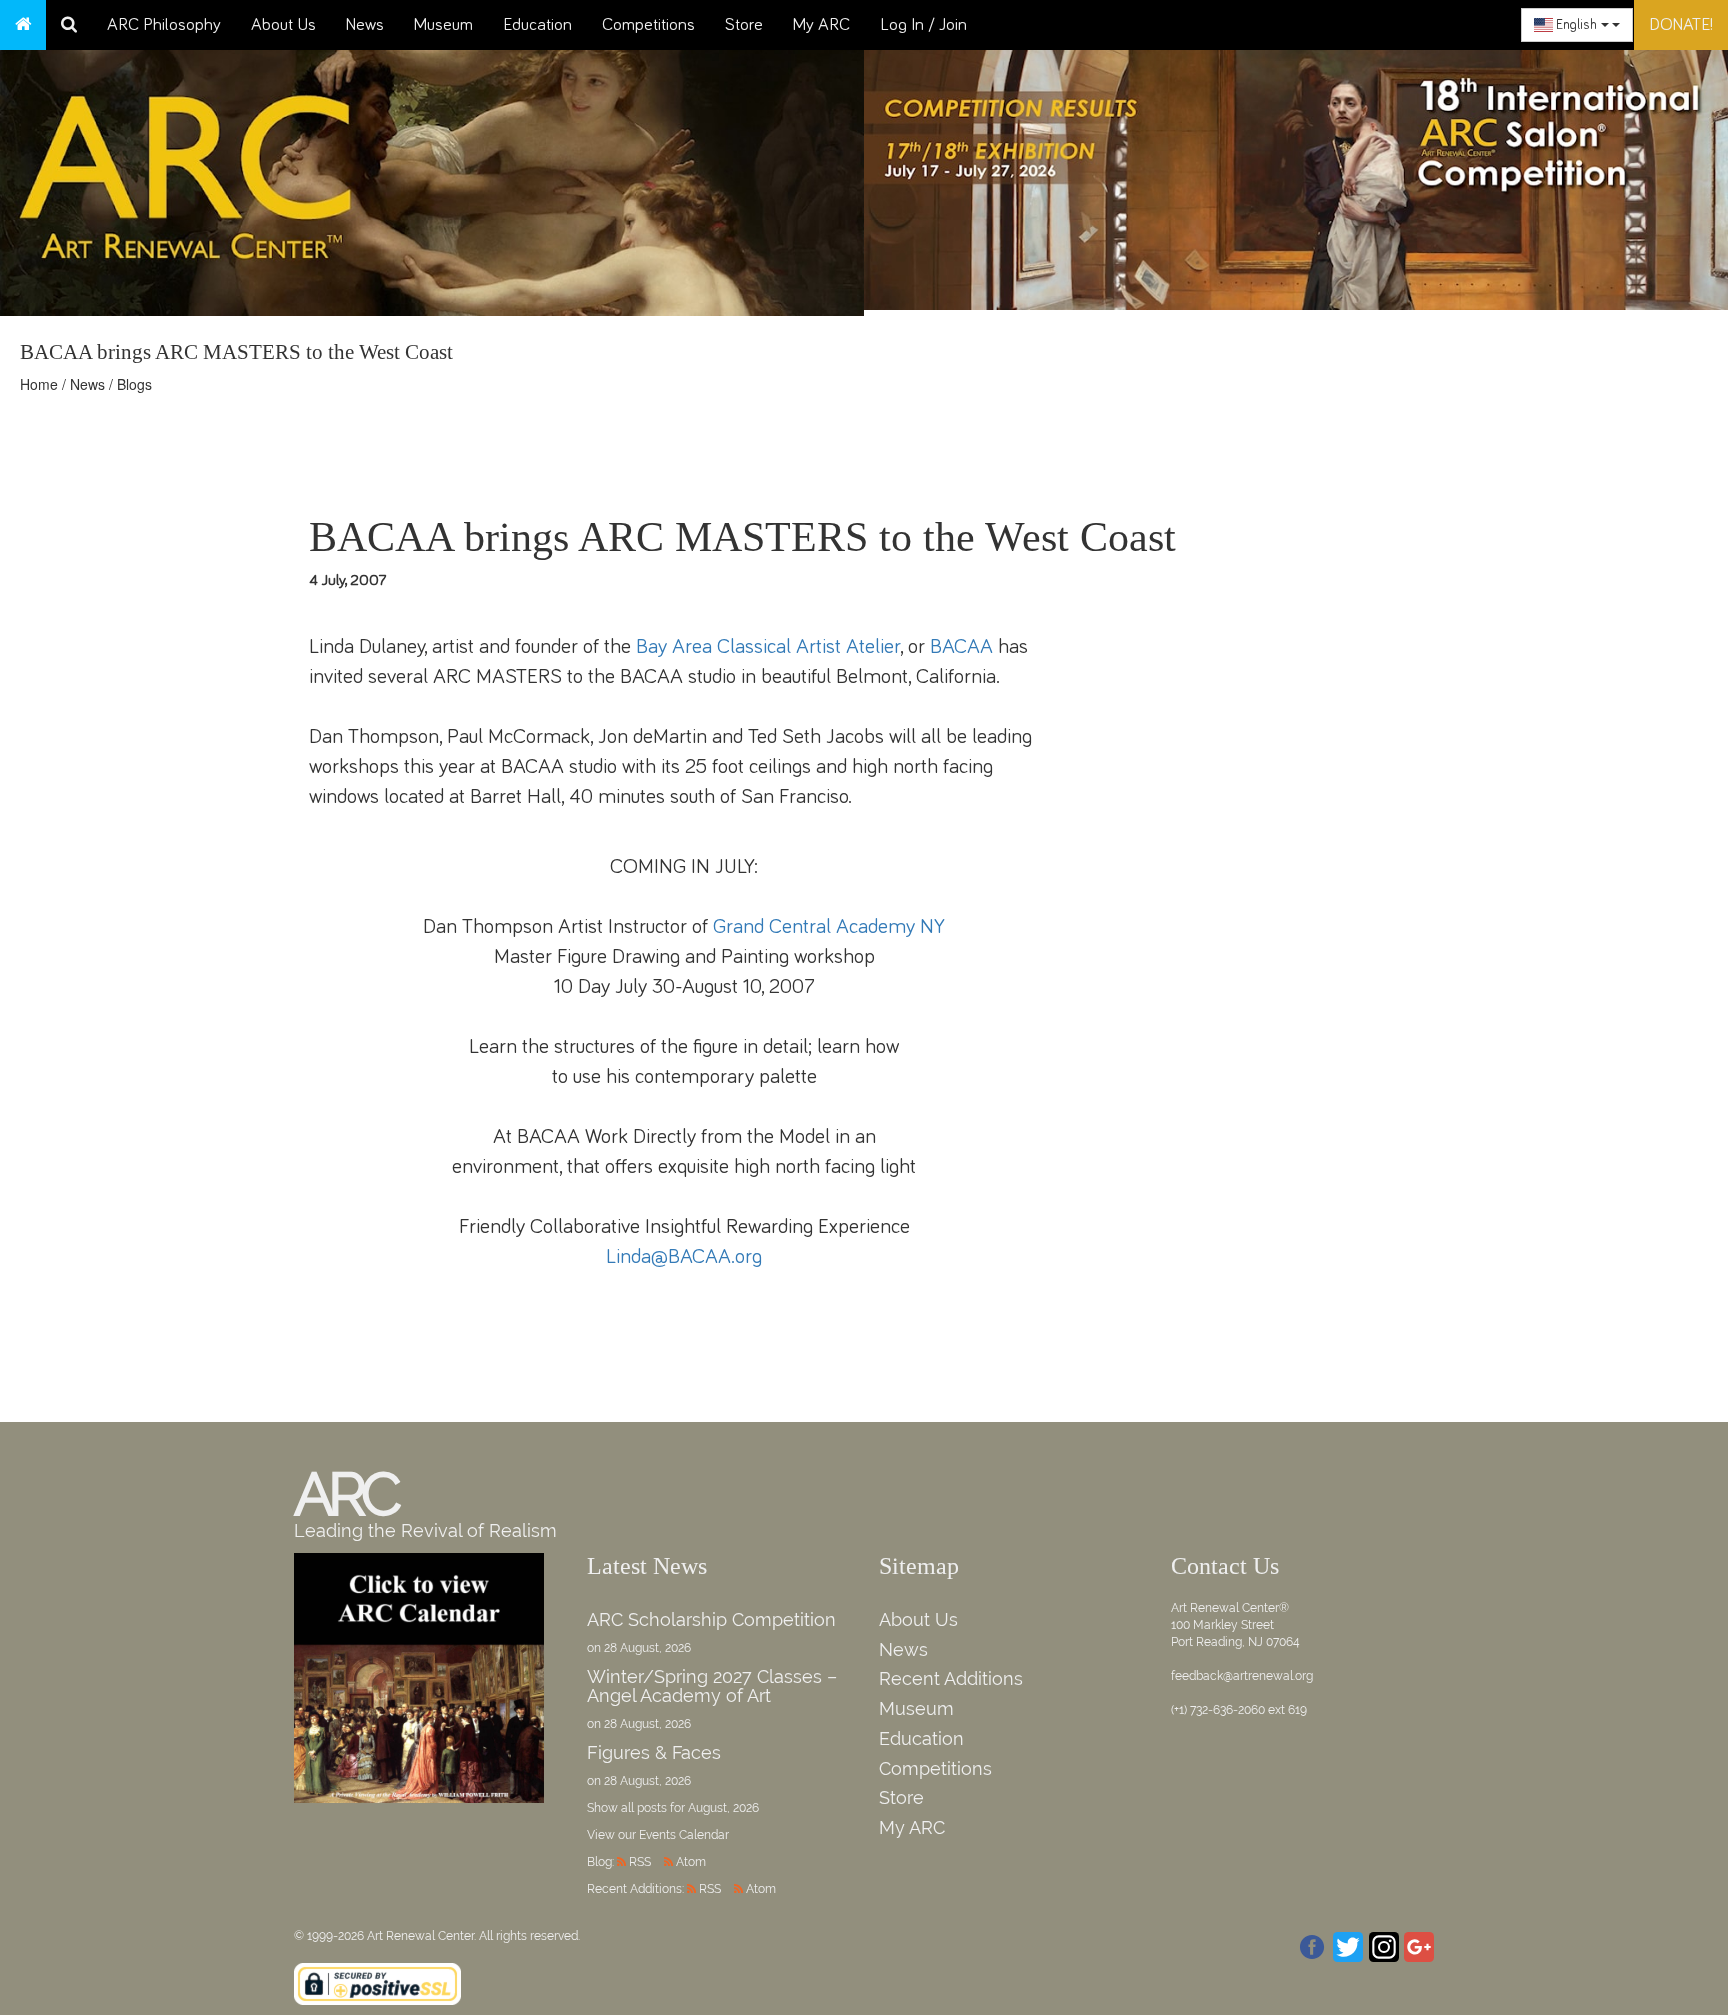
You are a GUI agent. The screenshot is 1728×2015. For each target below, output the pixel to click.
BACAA (961, 646)
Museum (443, 25)
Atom (691, 1862)
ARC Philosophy (164, 25)
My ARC (821, 25)
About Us (283, 25)
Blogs (134, 384)
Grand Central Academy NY (829, 926)
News (365, 25)
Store (744, 25)
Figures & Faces (654, 1752)
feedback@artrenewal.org (1242, 1676)
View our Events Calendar (658, 1835)
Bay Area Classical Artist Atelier (768, 646)
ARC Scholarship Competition (711, 1619)
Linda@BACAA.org (684, 1256)
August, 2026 (723, 1808)
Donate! (1681, 25)
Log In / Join (923, 25)
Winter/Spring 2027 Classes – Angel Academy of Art (712, 1686)
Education (537, 25)
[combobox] (1577, 25)
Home (39, 384)
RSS (640, 1862)
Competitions (648, 25)
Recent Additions (951, 1678)
